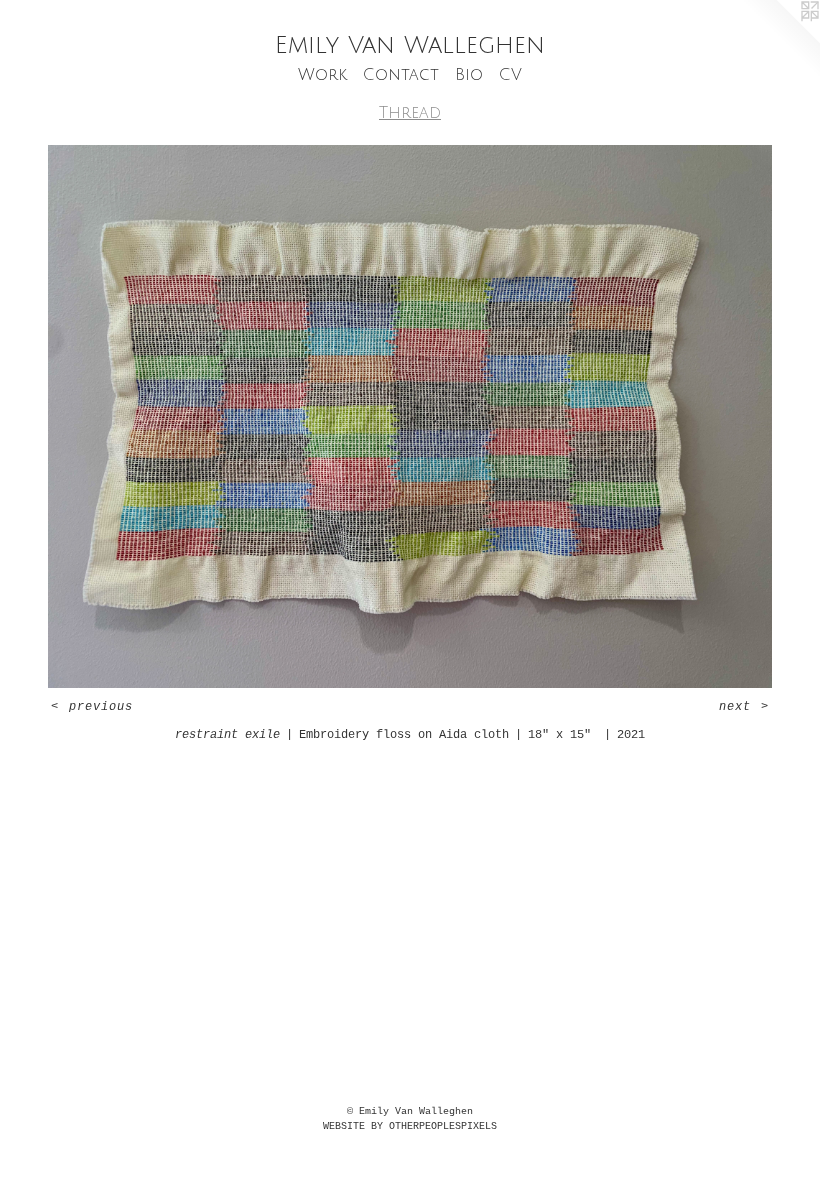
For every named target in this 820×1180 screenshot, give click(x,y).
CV (510, 75)
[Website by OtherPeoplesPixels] (780, 40)
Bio (469, 75)
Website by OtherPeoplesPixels (410, 1126)
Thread (410, 113)
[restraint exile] (410, 416)
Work (322, 75)
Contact (401, 75)
